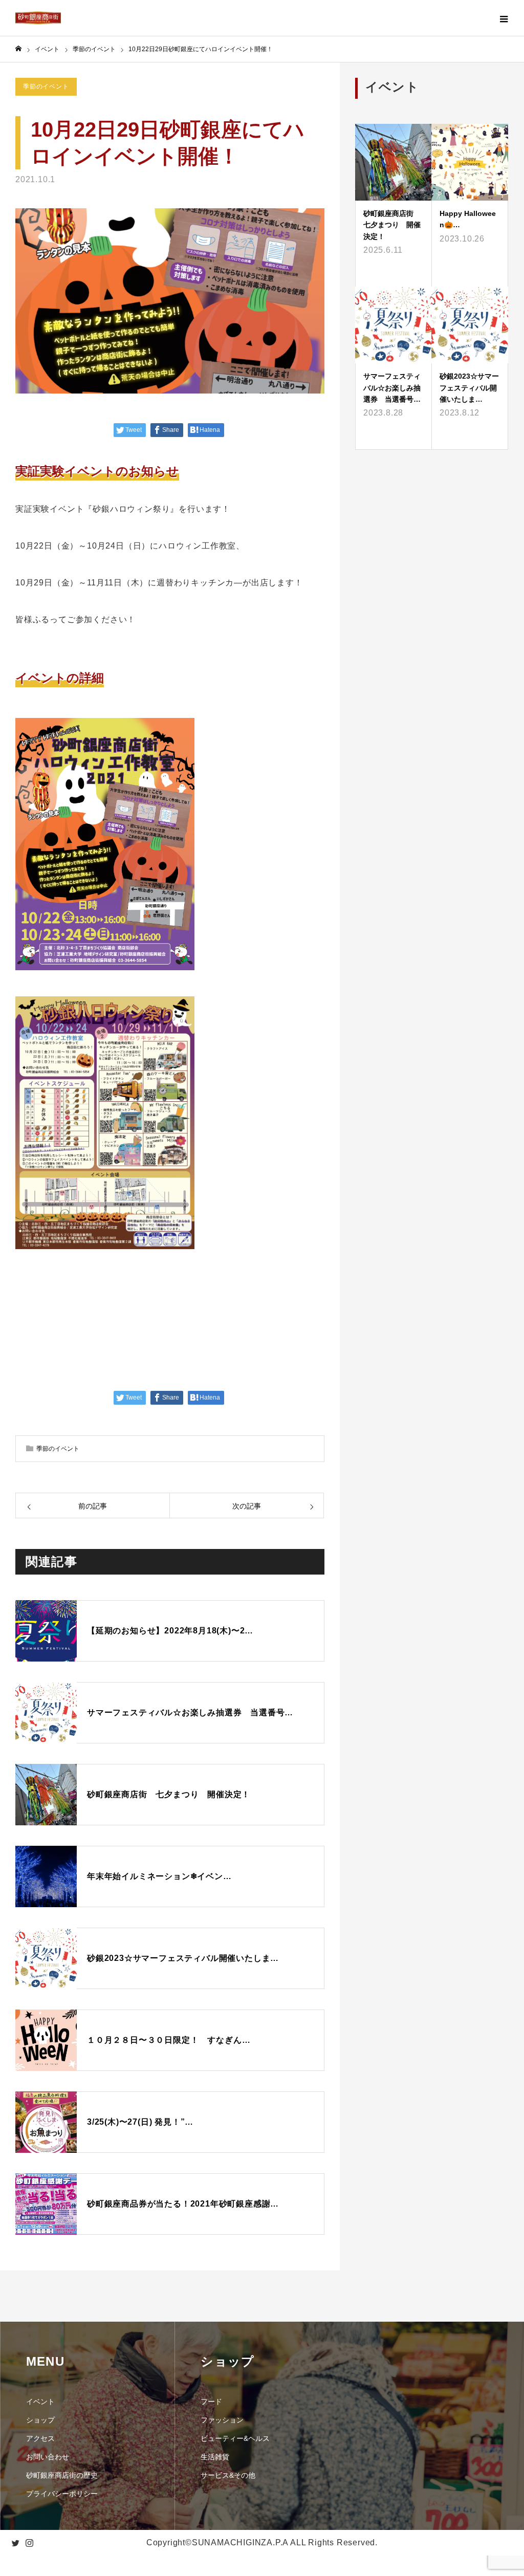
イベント (40, 2402)
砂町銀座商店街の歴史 (62, 2475)
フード (211, 2402)
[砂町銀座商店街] (38, 18)
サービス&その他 (228, 2475)
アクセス (40, 2438)
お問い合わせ (48, 2457)
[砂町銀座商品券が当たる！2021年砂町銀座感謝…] (170, 2089)
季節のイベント (46, 86)
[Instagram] (29, 2543)
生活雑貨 (215, 2457)
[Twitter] (15, 2543)
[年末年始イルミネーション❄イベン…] (170, 1827)
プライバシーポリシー (62, 2494)
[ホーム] (18, 49)
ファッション (222, 2420)
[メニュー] (504, 18)
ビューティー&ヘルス (235, 2438)
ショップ (40, 2420)
